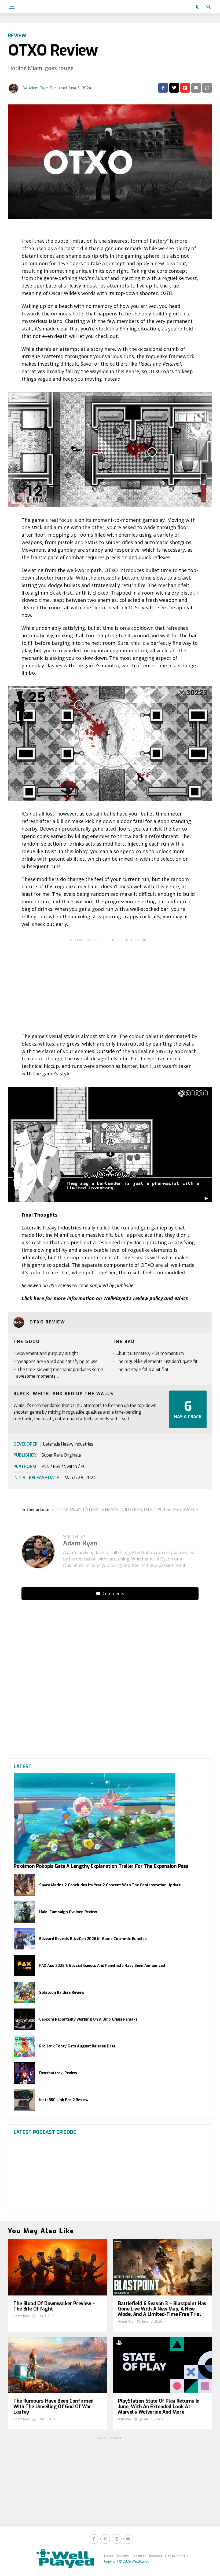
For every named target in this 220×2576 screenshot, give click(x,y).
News (109, 2556)
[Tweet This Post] (174, 88)
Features (139, 2556)
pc (160, 1510)
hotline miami (67, 1510)
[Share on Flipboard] (185, 88)
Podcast (156, 2556)
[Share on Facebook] (163, 88)
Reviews (122, 2556)
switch (190, 1510)
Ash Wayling (127, 2419)
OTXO (150, 1510)
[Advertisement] (110, 982)
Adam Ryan (38, 88)
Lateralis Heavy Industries (113, 1510)
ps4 (168, 1510)
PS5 (177, 1510)
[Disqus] (110, 1671)
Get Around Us (177, 2556)
